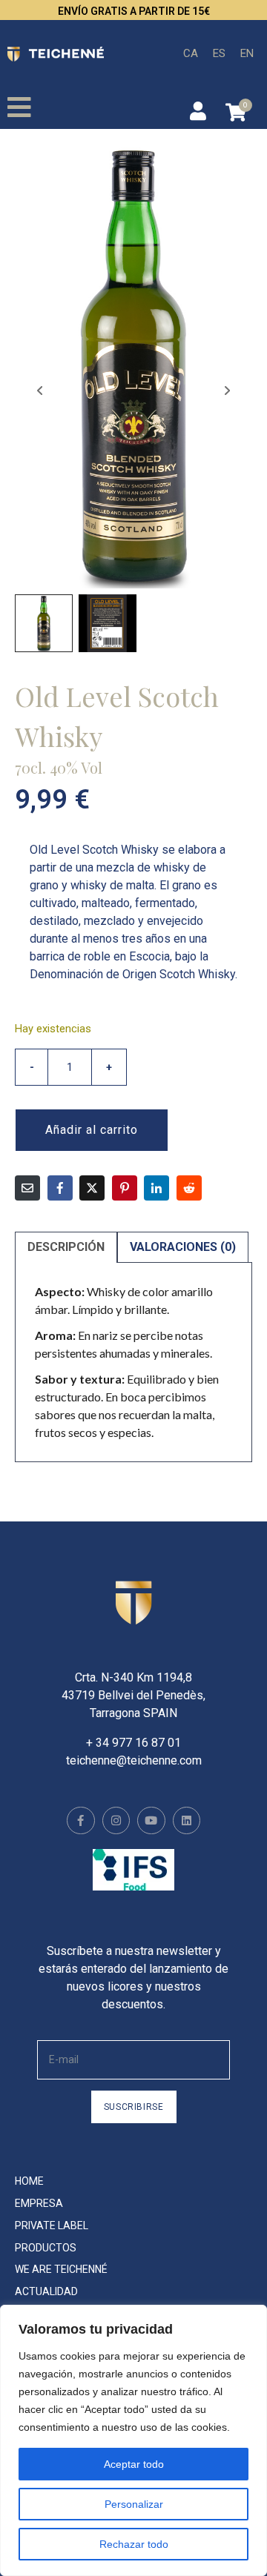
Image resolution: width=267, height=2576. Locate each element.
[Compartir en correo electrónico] (27, 1188)
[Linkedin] (187, 1821)
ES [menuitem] (219, 53)
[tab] (66, 1247)
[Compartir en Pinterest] (125, 1188)
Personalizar (134, 2504)
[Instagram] (116, 1821)
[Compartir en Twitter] (92, 1188)
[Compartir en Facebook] (60, 1188)
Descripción (66, 1247)
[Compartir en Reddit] (189, 1188)
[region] (133, 2440)
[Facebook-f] (81, 1821)
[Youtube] (151, 1821)
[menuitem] (191, 54)
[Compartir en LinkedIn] (156, 1188)
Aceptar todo (134, 2464)
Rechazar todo (134, 2544)
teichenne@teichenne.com (134, 1760)
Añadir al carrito (92, 1130)
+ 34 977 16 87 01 (133, 1743)
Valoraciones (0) (183, 1247)
